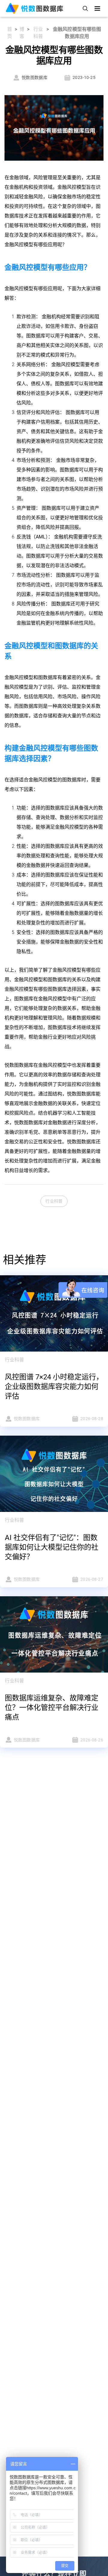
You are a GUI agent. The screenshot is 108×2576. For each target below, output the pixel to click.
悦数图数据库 (34, 77)
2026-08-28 (92, 1419)
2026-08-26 (92, 1740)
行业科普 (38, 33)
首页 (10, 33)
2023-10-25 (84, 77)
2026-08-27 (92, 1579)
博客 (22, 33)
